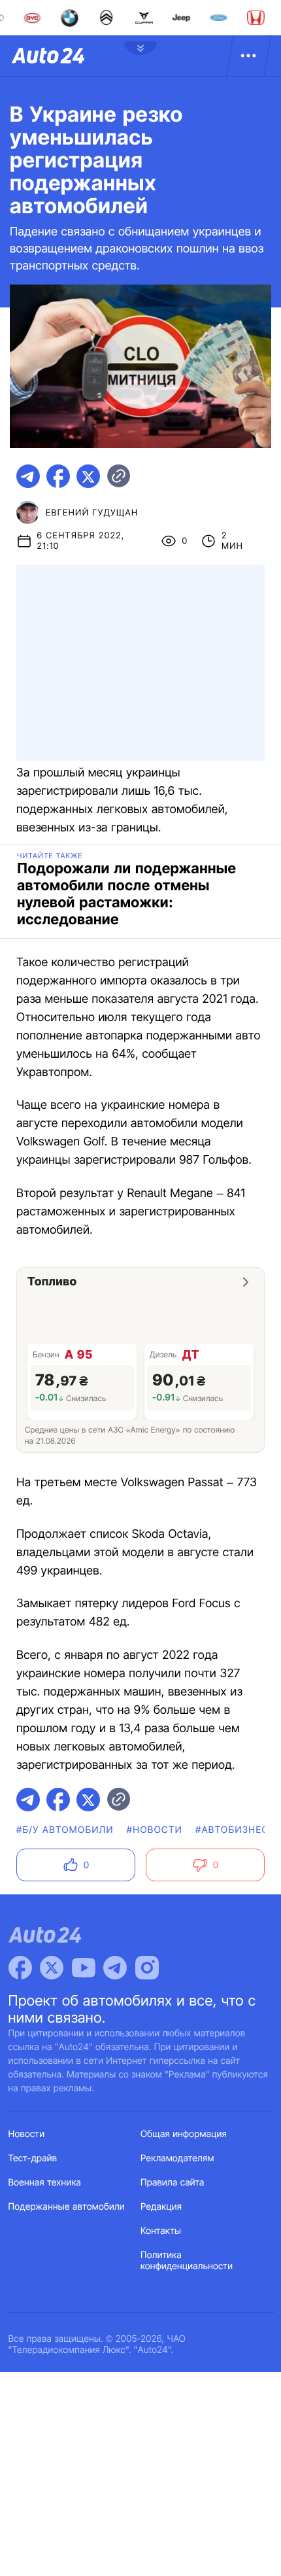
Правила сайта (173, 2183)
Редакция (161, 2207)
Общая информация (184, 2134)
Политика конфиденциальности (187, 2261)
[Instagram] (147, 1968)
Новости (27, 2134)
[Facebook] (20, 1968)
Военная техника (45, 2183)
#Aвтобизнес (232, 1830)
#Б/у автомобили (65, 1830)
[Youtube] (84, 1968)
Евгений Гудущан (92, 513)
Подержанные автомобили (67, 2207)
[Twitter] (52, 1968)
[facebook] (58, 476)
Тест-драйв (33, 2158)
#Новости (155, 1830)
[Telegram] (115, 1968)
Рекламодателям (177, 2158)
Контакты (161, 2231)
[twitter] (88, 476)
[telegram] (28, 476)
